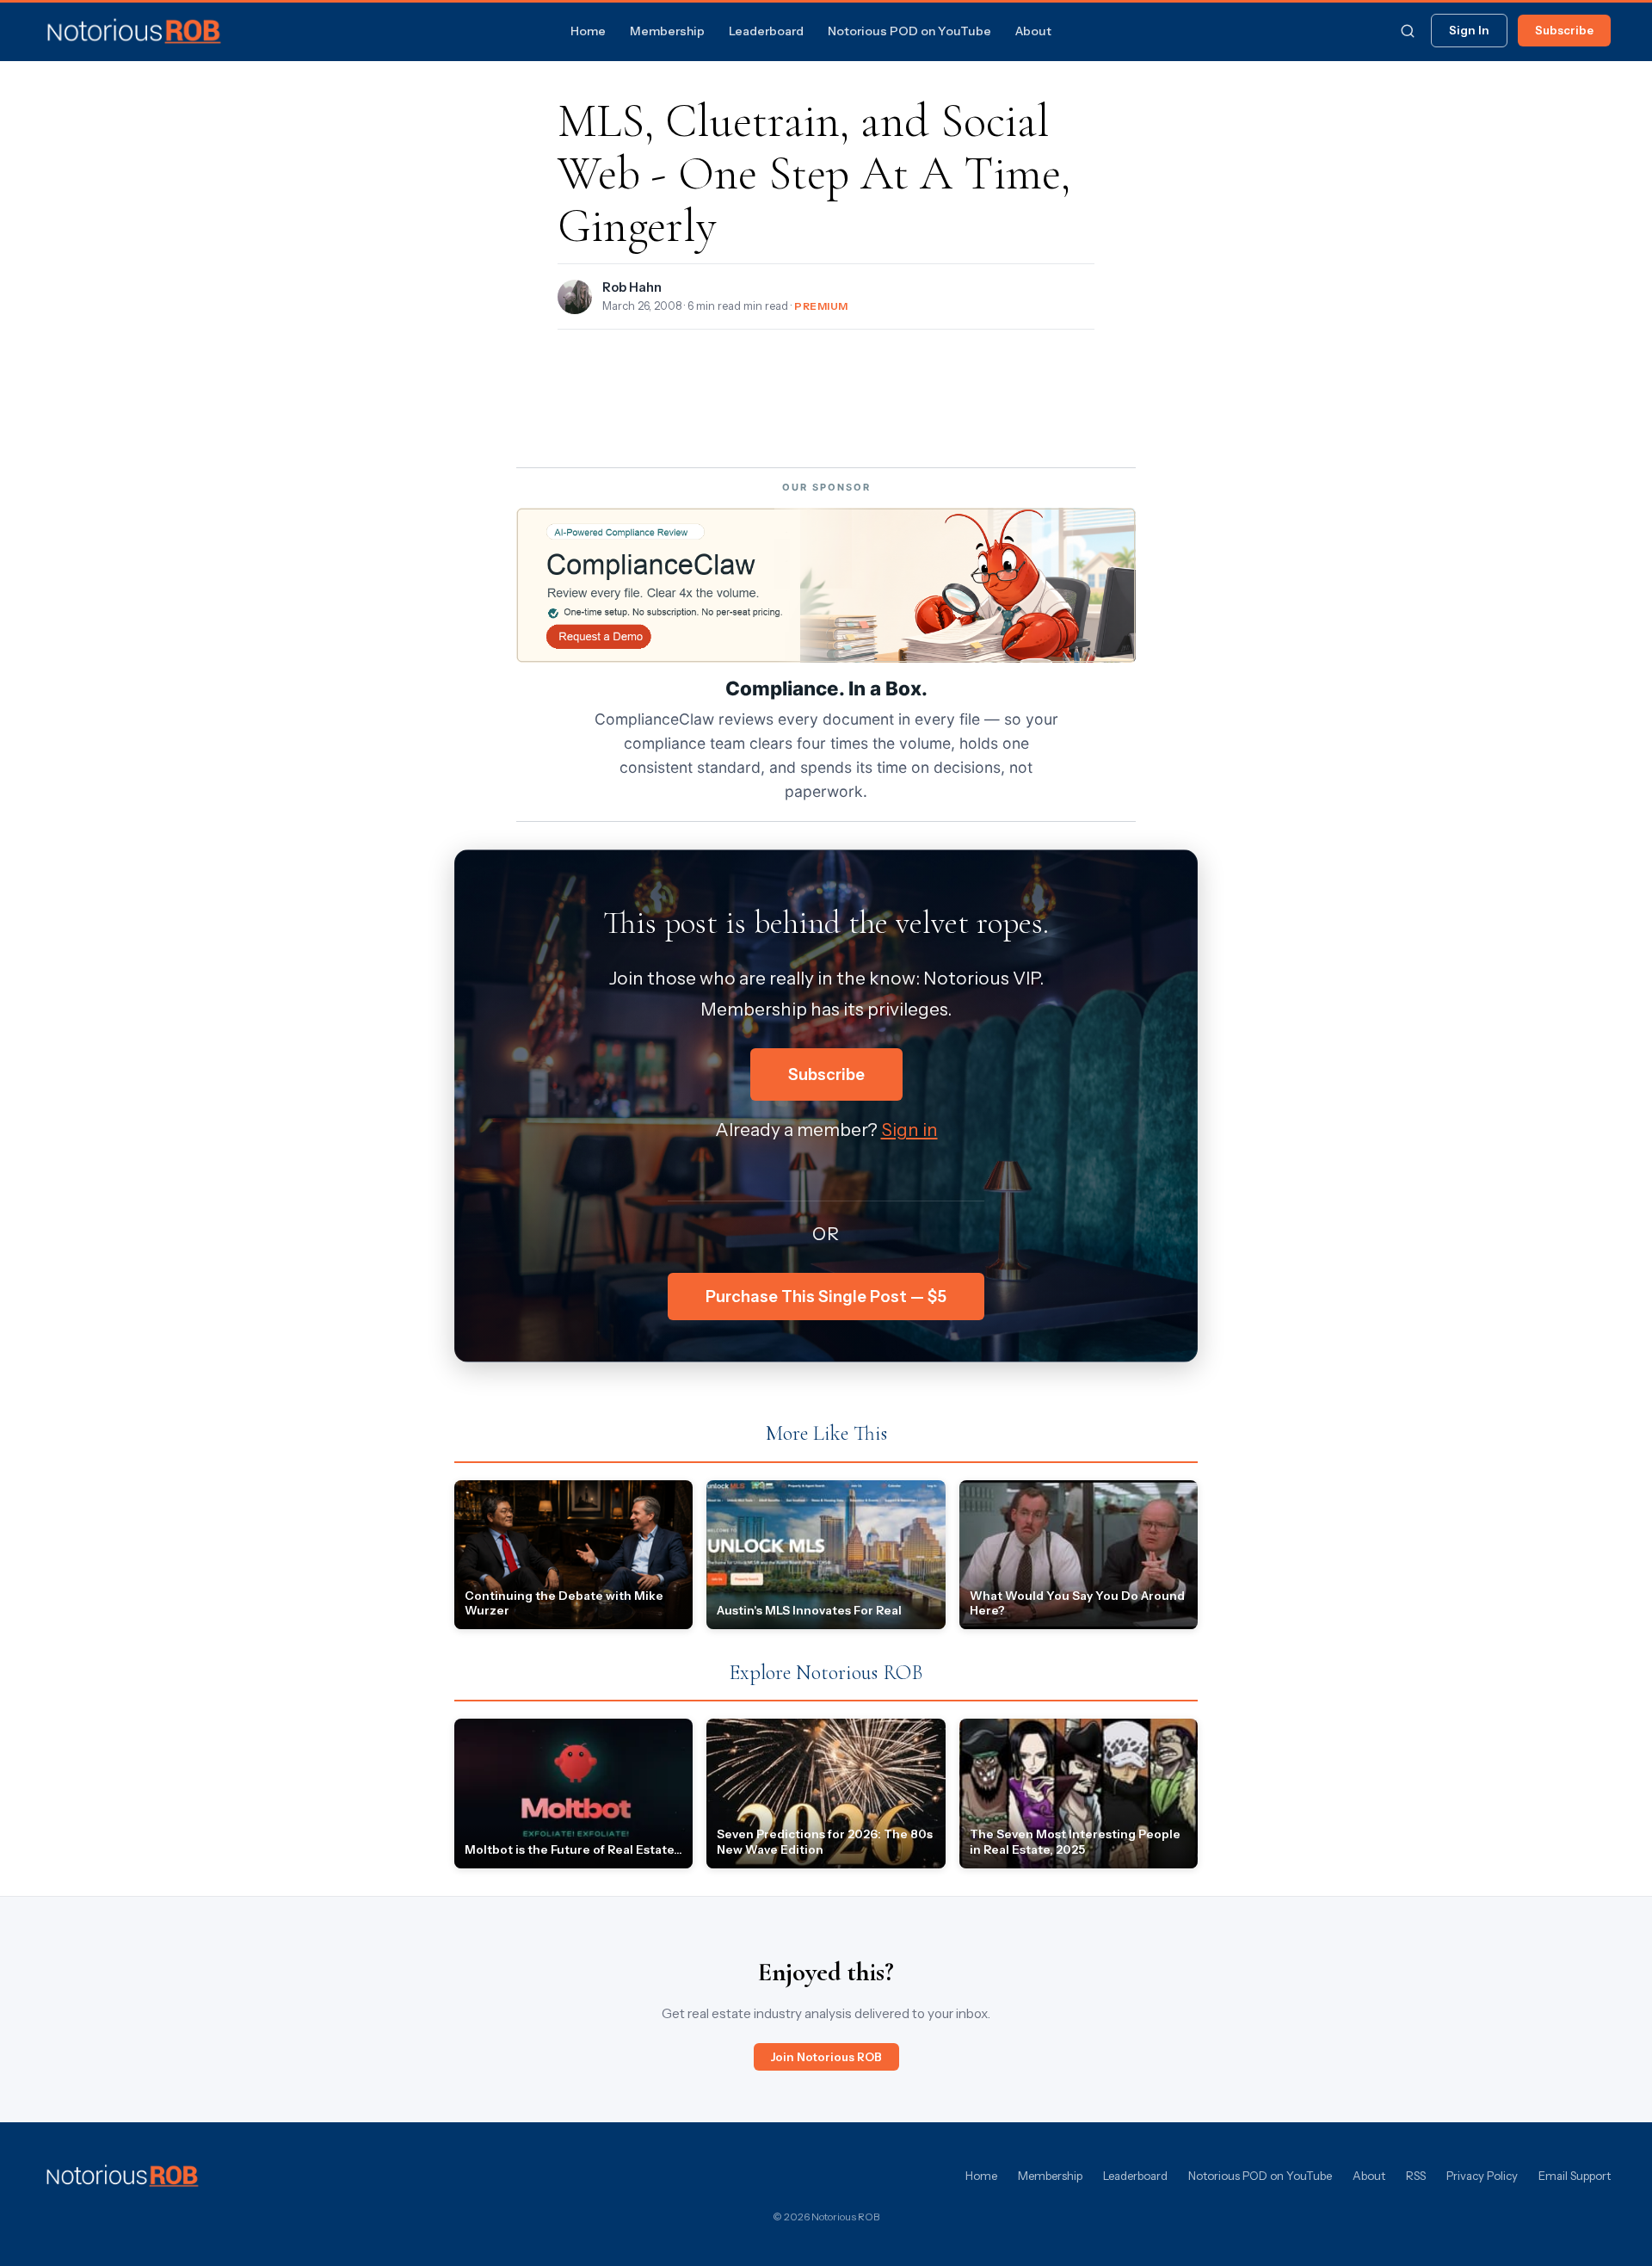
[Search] (1408, 31)
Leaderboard (766, 31)
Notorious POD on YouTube (909, 31)
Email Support (1575, 2176)
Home (588, 31)
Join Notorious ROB (826, 2057)
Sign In (1469, 30)
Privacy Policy (1482, 2176)
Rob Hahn (632, 287)
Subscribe (1564, 30)
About (1033, 31)
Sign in (909, 1130)
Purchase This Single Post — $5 (826, 1297)
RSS (1416, 2176)
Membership (667, 31)
